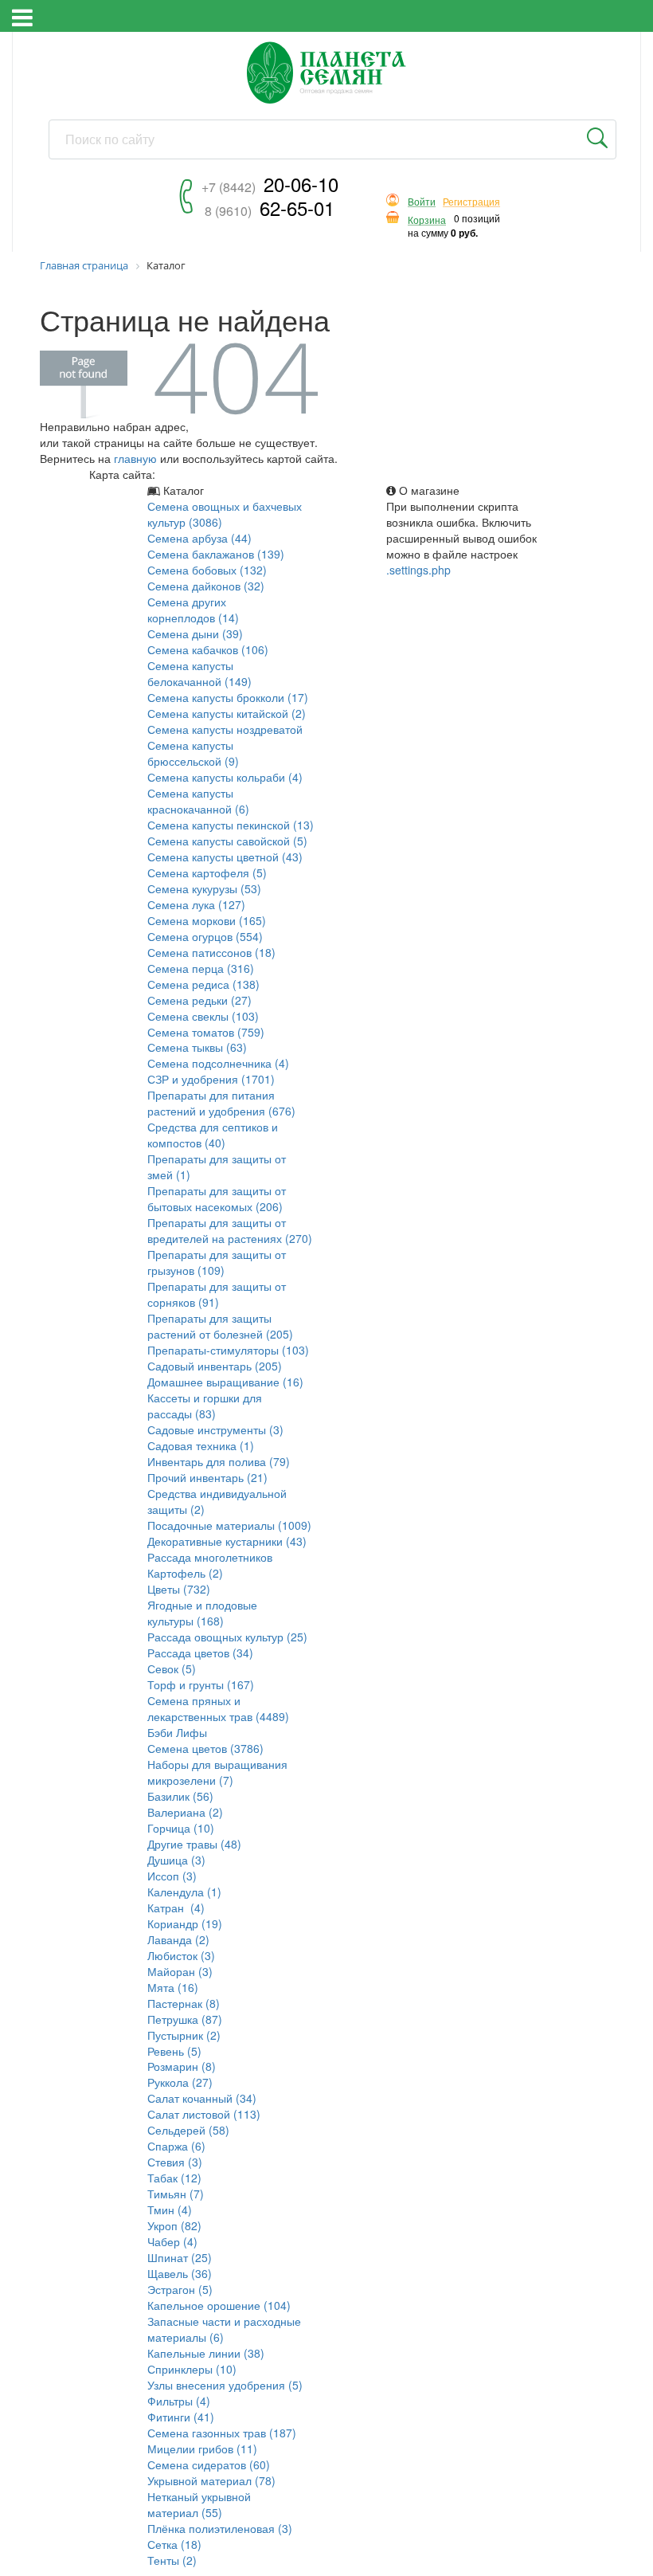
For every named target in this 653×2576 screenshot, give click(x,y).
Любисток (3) (181, 1955)
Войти (422, 202)
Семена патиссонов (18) (211, 952)
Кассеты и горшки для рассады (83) (205, 1406)
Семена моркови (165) (207, 920)
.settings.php (418, 570)
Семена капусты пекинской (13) (231, 825)
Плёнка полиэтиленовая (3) (220, 2528)
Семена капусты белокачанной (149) (199, 673)
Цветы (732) (179, 1589)
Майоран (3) (180, 1971)
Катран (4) (176, 1907)
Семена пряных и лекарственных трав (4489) (218, 1708)
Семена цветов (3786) (205, 1748)
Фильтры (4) (179, 2401)
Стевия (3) (175, 2162)
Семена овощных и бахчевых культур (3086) (225, 514)
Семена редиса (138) (203, 984)
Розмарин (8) (182, 2066)
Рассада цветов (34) (200, 1653)
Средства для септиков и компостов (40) (213, 1135)
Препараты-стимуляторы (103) (228, 1350)
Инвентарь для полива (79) (219, 1461)
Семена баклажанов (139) (216, 554)
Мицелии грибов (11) (202, 2449)
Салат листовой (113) (204, 2114)
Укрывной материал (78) (211, 2480)
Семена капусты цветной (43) (225, 857)
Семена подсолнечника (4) (218, 1063)
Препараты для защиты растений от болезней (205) (220, 1326)
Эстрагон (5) (180, 2289)
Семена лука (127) (196, 904)
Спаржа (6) (176, 2146)
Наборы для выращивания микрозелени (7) (217, 1772)
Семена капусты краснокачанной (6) (198, 801)
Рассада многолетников (210, 1557)
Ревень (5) (174, 2051)
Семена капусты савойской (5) (227, 841)
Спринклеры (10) (192, 2369)
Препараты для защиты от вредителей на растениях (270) (230, 1230)
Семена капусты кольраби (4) (225, 777)
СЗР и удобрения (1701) (211, 1079)
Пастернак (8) (184, 2003)
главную (135, 458)
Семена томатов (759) (206, 1032)
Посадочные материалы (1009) (229, 1525)
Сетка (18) (174, 2544)
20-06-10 (270, 184)
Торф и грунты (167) (201, 1684)
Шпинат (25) (180, 2257)
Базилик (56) (180, 1796)
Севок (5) (172, 1668)
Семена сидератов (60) (209, 2464)
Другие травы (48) (194, 1844)
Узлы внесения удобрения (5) (225, 2385)
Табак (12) (174, 2178)
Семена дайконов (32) (206, 586)
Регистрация (471, 202)
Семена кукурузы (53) (204, 888)
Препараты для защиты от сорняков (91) (217, 1294)
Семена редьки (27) (199, 1000)
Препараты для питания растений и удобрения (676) (221, 1103)
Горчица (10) (181, 1828)
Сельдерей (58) (188, 2130)
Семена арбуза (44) (199, 538)
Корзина (427, 220)
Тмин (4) (170, 2209)
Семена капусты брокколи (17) (228, 697)
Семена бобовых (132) (207, 570)
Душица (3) (176, 1860)
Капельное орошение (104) (219, 2305)
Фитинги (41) (181, 2417)
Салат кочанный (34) (202, 2098)
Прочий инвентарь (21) (207, 1477)
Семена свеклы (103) (203, 1016)
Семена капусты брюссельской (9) (193, 753)
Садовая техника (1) (201, 1445)
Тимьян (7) (176, 2194)
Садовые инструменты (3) (215, 1429)
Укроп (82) (174, 2225)
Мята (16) (173, 1987)
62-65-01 (270, 208)
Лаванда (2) (178, 1939)
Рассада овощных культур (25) (227, 1637)
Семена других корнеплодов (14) (193, 610)
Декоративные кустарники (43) (227, 1541)
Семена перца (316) (201, 968)
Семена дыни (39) (195, 633)
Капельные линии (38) (206, 2353)
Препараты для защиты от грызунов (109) (217, 1262)
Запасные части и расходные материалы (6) (224, 2329)
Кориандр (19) (185, 1923)
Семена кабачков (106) (208, 649)
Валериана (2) (185, 1812)
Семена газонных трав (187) (222, 2433)
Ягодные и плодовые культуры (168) (202, 1613)
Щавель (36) (180, 2273)
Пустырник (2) (184, 2035)
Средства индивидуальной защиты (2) (217, 1501)
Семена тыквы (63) (197, 1047)
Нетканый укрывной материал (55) (199, 2504)
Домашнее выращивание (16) (225, 1382)
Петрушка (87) (185, 2019)
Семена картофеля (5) (207, 872)
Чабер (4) (172, 2241)
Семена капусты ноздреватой (225, 729)
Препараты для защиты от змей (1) (217, 1166)
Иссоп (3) (172, 1876)
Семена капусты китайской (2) (227, 713)
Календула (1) (184, 1892)
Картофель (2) (185, 1573)
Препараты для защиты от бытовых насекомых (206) (217, 1198)
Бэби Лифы (177, 1732)
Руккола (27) (180, 2082)
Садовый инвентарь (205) (215, 1366)
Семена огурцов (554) (205, 936)
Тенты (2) (172, 2560)
